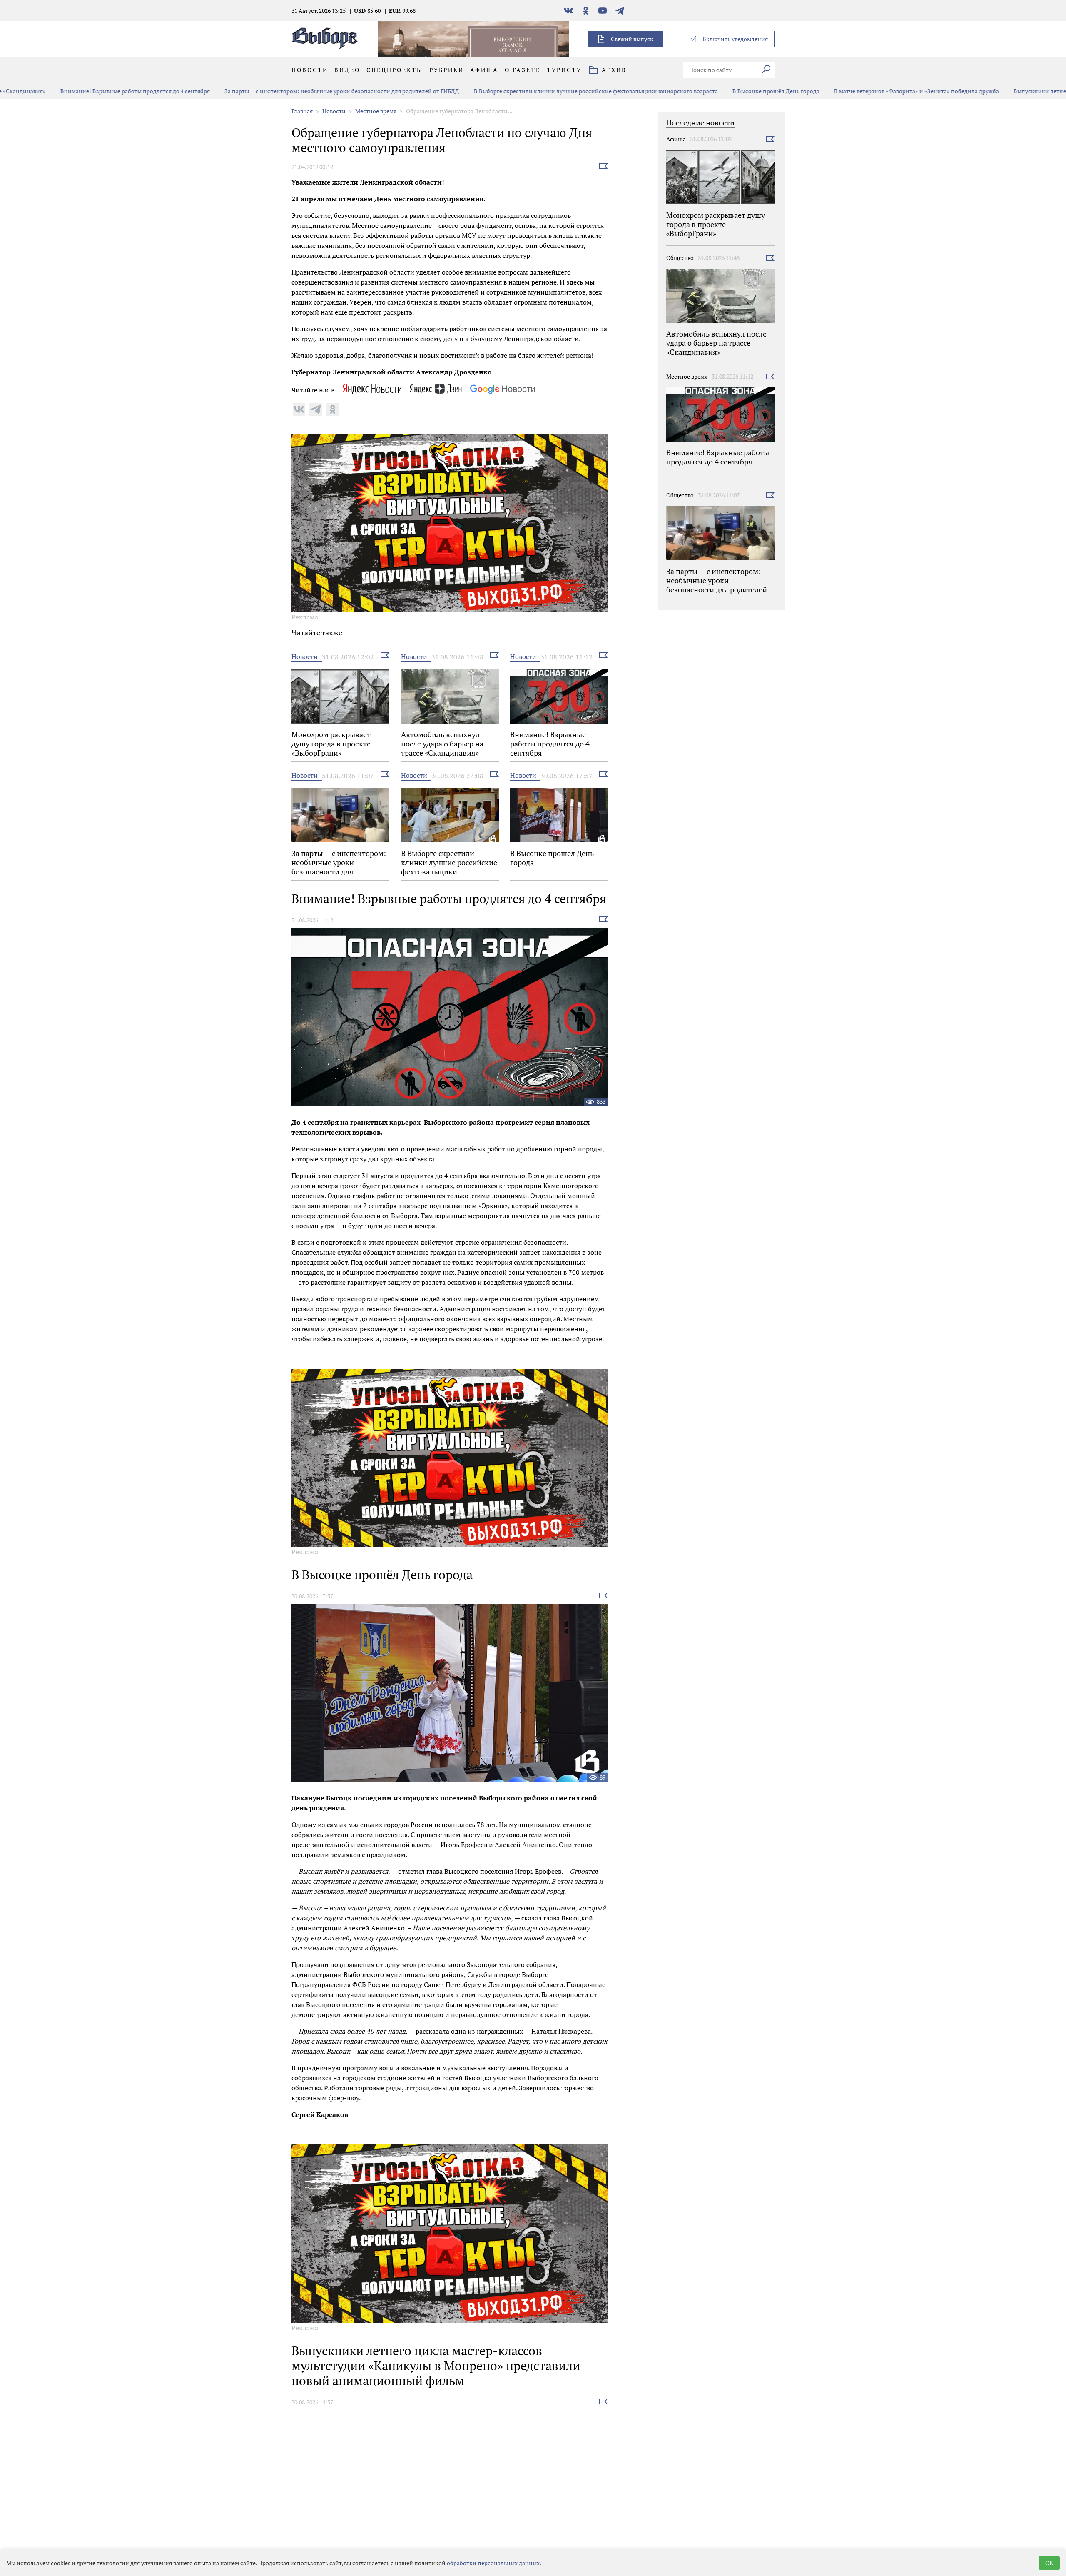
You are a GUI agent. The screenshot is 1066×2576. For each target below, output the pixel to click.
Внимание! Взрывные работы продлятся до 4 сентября (78, 91)
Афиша (676, 139)
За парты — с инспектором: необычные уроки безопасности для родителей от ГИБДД (284, 91)
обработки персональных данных (493, 2563)
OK (1049, 2563)
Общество (680, 258)
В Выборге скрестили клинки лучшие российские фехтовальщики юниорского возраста (538, 91)
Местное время (376, 111)
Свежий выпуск (632, 39)
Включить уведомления (735, 39)
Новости (334, 111)
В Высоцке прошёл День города (719, 91)
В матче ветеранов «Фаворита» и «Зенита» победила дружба (859, 91)
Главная (302, 111)
